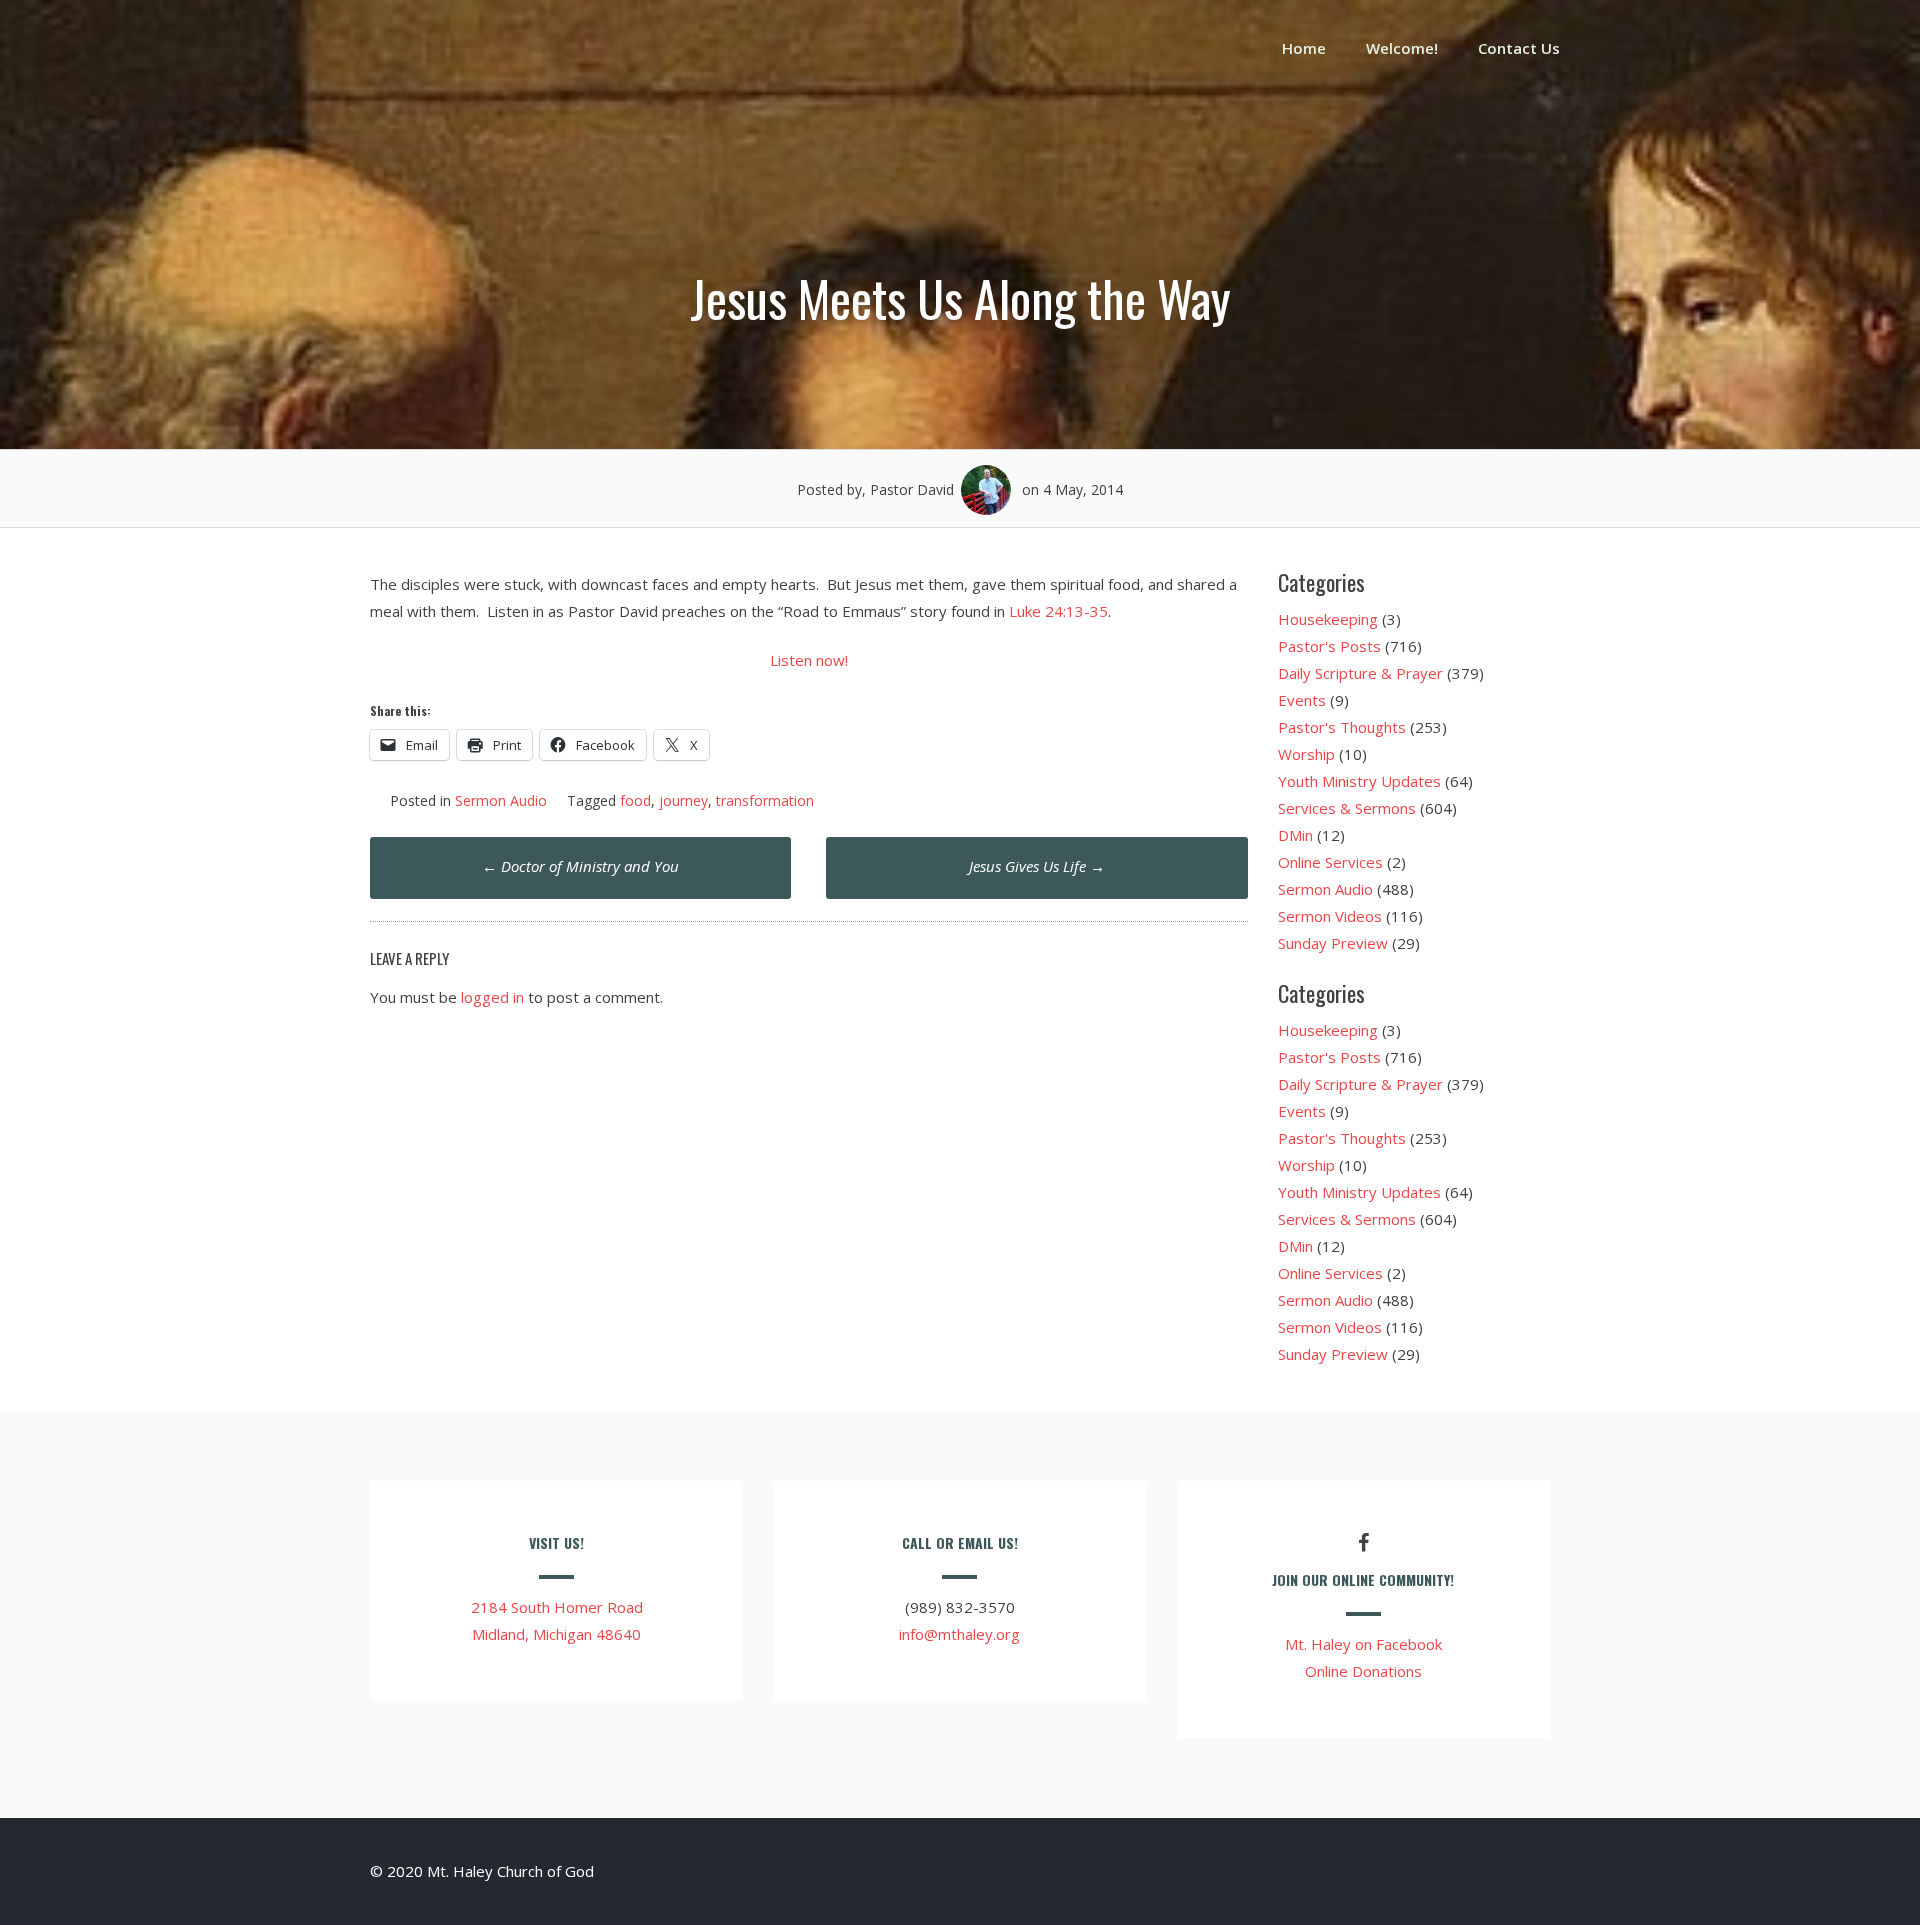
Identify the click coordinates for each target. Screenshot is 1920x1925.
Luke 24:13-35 (1058, 611)
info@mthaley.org (959, 1634)
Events (1302, 700)
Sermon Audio (501, 800)
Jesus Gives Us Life (1037, 866)
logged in (492, 997)
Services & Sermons (1347, 808)
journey (683, 800)
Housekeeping (1328, 619)
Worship (1306, 754)
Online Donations (1363, 1671)
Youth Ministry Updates (1359, 781)
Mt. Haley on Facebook (1363, 1644)
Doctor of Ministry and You (580, 866)
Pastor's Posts (1329, 646)
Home (1304, 48)
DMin (1295, 835)
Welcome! (1402, 48)
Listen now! (809, 660)
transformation (765, 800)
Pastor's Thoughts (1342, 727)
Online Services (1330, 862)
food (635, 800)
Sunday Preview (1333, 943)
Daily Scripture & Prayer (1360, 673)
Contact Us (1519, 48)
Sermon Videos (1330, 916)
